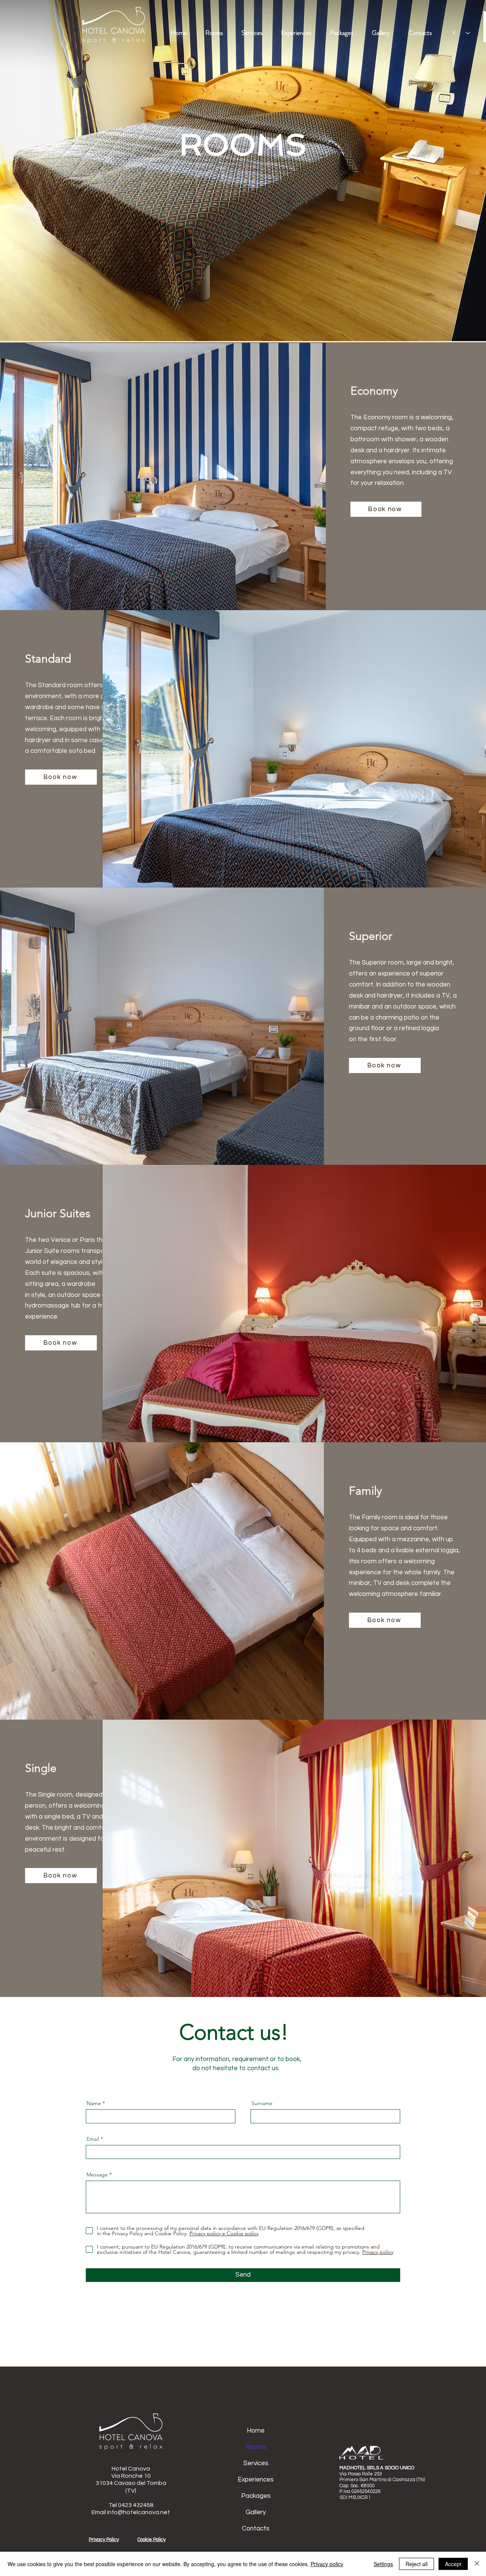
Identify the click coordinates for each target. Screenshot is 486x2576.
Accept (453, 2564)
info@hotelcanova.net (139, 2512)
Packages (256, 2496)
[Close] (477, 2564)
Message (97, 2175)
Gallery (256, 2512)
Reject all (417, 2564)
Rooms (256, 2447)
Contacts (256, 2529)
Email (93, 2139)
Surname (262, 2103)
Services (256, 2463)
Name (94, 2103)
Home (256, 2431)
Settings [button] (383, 2564)
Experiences (256, 2480)
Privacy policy (327, 2564)
